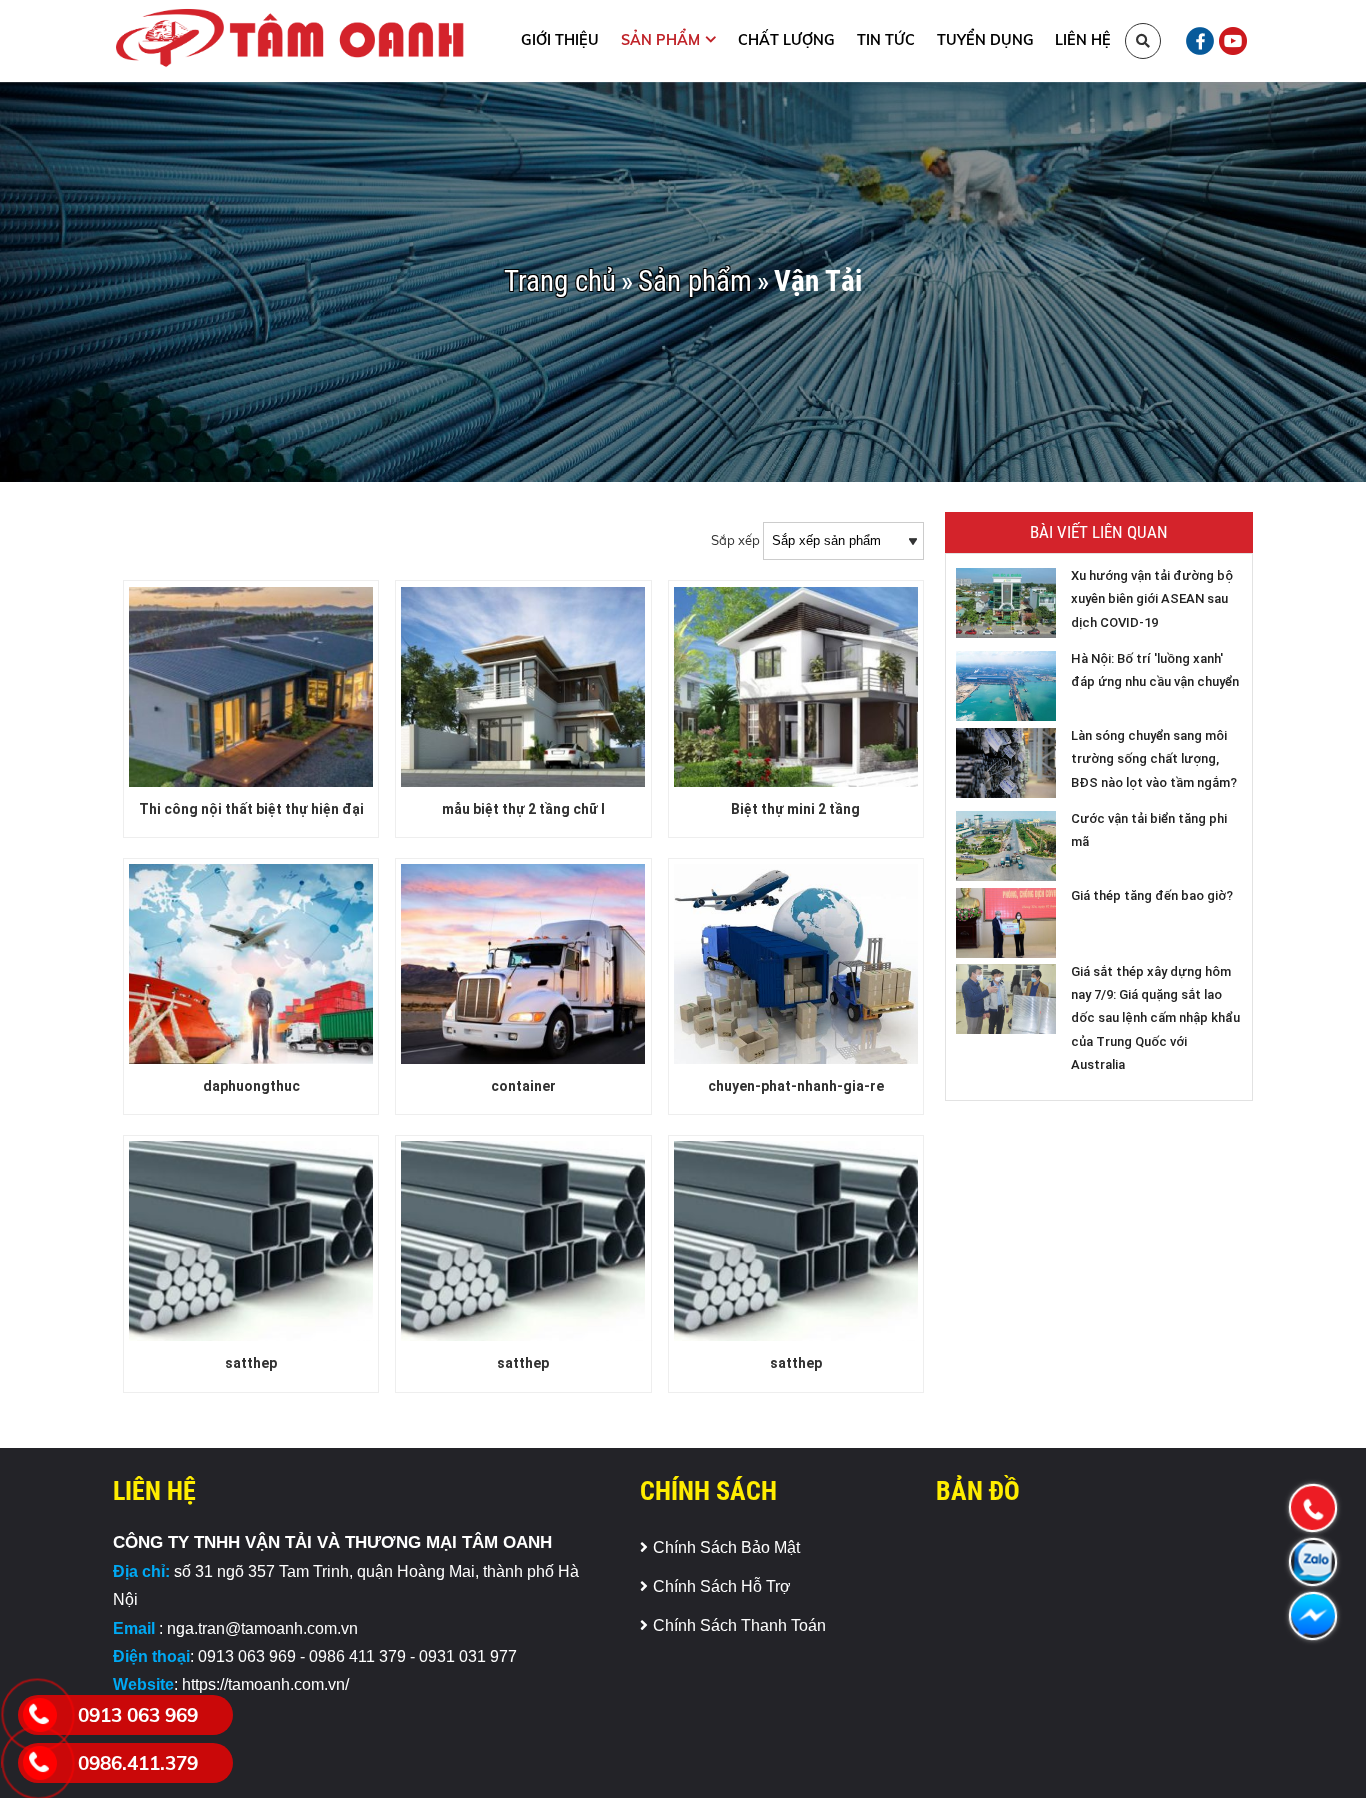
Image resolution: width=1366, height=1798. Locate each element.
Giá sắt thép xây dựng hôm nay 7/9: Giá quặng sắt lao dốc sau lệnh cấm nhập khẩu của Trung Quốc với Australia (1155, 1018)
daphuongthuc (251, 1086)
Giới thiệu (560, 40)
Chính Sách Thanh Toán (739, 1625)
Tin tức (886, 40)
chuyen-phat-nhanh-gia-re (796, 1086)
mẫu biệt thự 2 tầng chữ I (523, 809)
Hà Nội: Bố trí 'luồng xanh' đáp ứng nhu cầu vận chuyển (1155, 670)
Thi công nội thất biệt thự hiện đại (251, 809)
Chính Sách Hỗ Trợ (722, 1586)
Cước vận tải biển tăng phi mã (1149, 830)
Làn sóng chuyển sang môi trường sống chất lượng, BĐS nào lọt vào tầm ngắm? (1154, 759)
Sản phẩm (660, 40)
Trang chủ (560, 282)
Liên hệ (1083, 40)
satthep (251, 1363)
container (523, 1086)
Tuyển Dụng (985, 40)
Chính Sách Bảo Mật (726, 1547)
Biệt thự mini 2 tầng (795, 809)
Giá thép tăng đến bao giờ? (1152, 895)
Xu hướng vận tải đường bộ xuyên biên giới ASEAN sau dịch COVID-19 (1152, 599)
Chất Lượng (786, 40)
